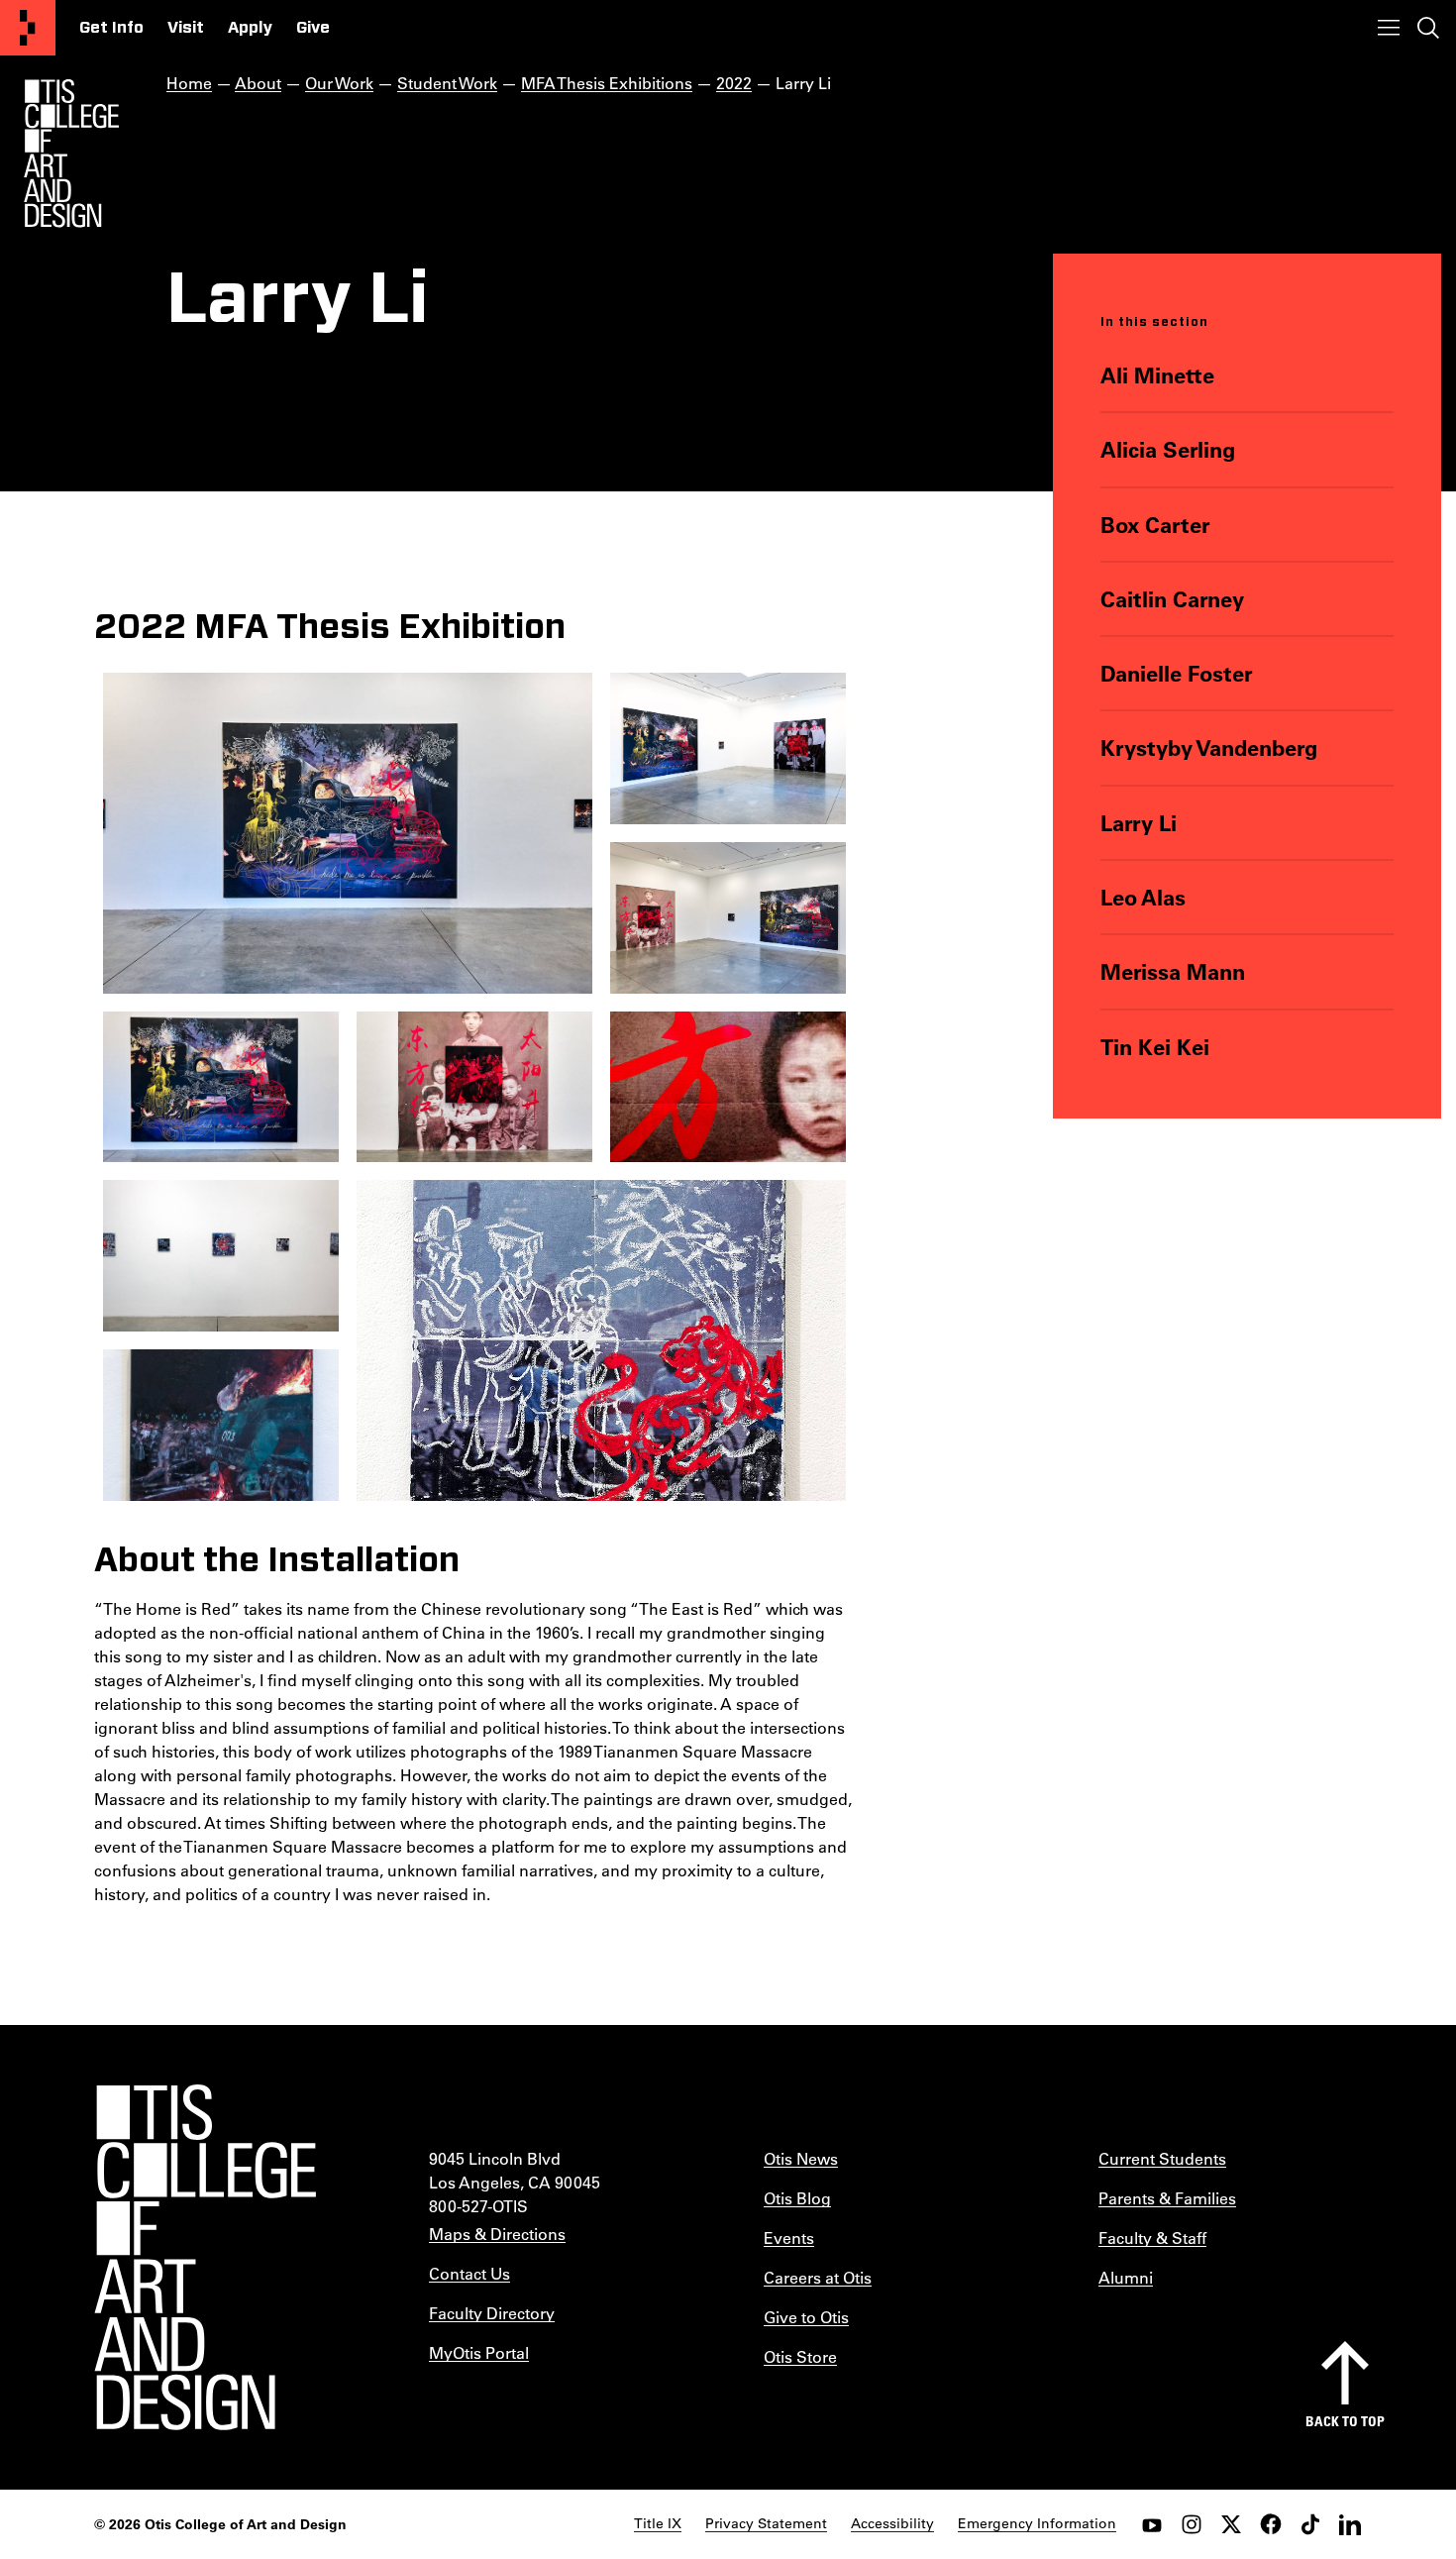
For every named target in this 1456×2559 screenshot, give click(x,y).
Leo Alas (1143, 897)
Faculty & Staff (1152, 2238)
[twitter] (1231, 2524)
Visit (186, 28)
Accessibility (892, 2523)
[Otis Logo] (71, 154)
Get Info (111, 28)
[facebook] (1271, 2524)
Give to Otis (806, 2317)
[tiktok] (1310, 2524)
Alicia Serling (1168, 449)
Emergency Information (1037, 2523)
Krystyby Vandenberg (1209, 747)
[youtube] (1152, 2524)
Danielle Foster (1177, 673)
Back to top (1345, 2421)
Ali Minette (1157, 375)
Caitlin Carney (1172, 599)
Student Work (447, 83)
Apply (250, 28)
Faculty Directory (492, 2313)
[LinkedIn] (1350, 2524)
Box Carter (1155, 525)
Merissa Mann (1173, 971)
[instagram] (1192, 2524)
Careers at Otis (818, 2277)
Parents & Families (1167, 2198)
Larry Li (1139, 823)
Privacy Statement (766, 2523)
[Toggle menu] (1389, 28)
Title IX (658, 2523)
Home (189, 83)
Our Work (339, 83)
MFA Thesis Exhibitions (607, 83)
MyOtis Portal (479, 2352)
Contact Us (469, 2273)
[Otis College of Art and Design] (28, 28)
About (258, 83)
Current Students (1162, 2158)
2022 (734, 83)
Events (789, 2238)
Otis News (801, 2158)
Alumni (1126, 2277)
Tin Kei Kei (1155, 1047)
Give (313, 28)
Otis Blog (797, 2198)
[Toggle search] (1428, 28)
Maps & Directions (497, 2234)
